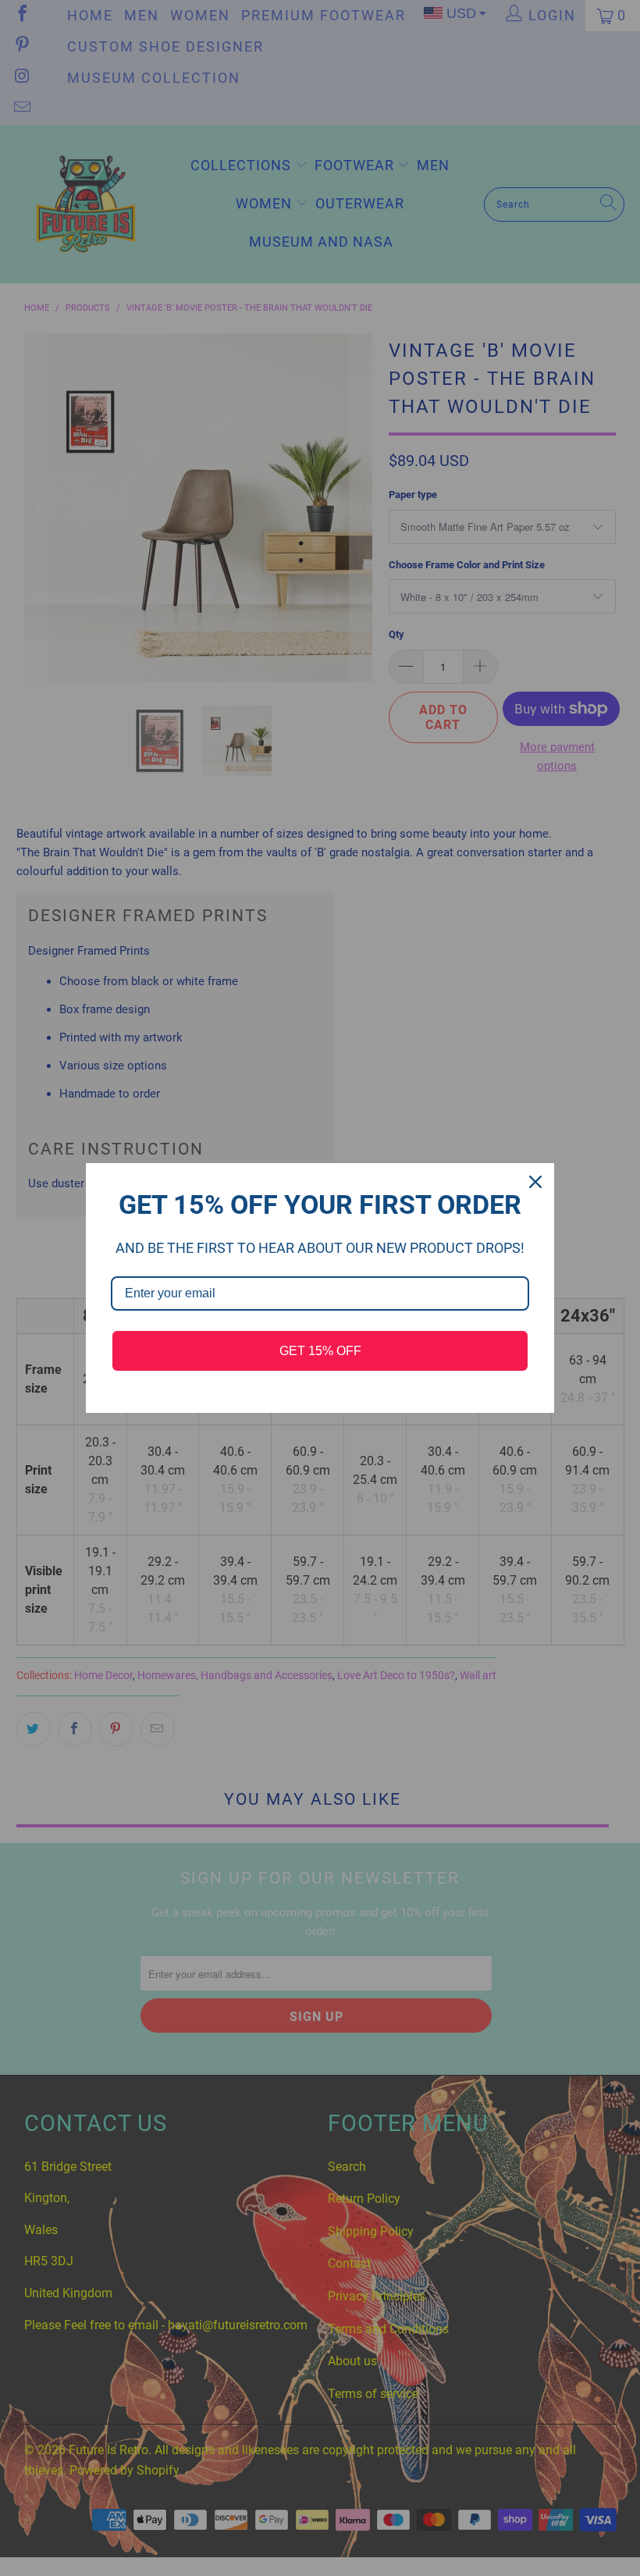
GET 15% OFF (320, 1351)
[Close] (535, 1182)
